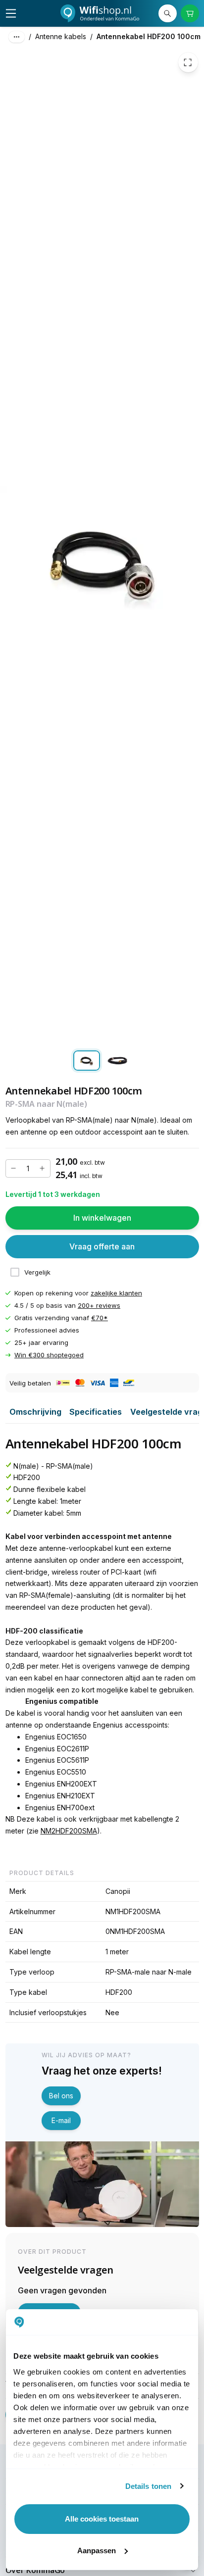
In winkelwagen (102, 1218)
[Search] (168, 14)
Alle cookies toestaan (102, 2519)
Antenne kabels (61, 36)
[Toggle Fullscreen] (188, 63)
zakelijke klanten (116, 1293)
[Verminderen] (14, 1169)
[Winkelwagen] (190, 14)
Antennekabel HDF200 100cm (149, 36)
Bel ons (61, 2096)
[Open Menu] (11, 13)
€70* (100, 1318)
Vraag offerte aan (102, 1246)
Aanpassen (97, 2551)
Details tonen (148, 2486)
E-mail (61, 2120)
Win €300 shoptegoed (49, 1355)
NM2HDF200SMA (69, 1831)
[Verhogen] (42, 1169)
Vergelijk (37, 1272)
